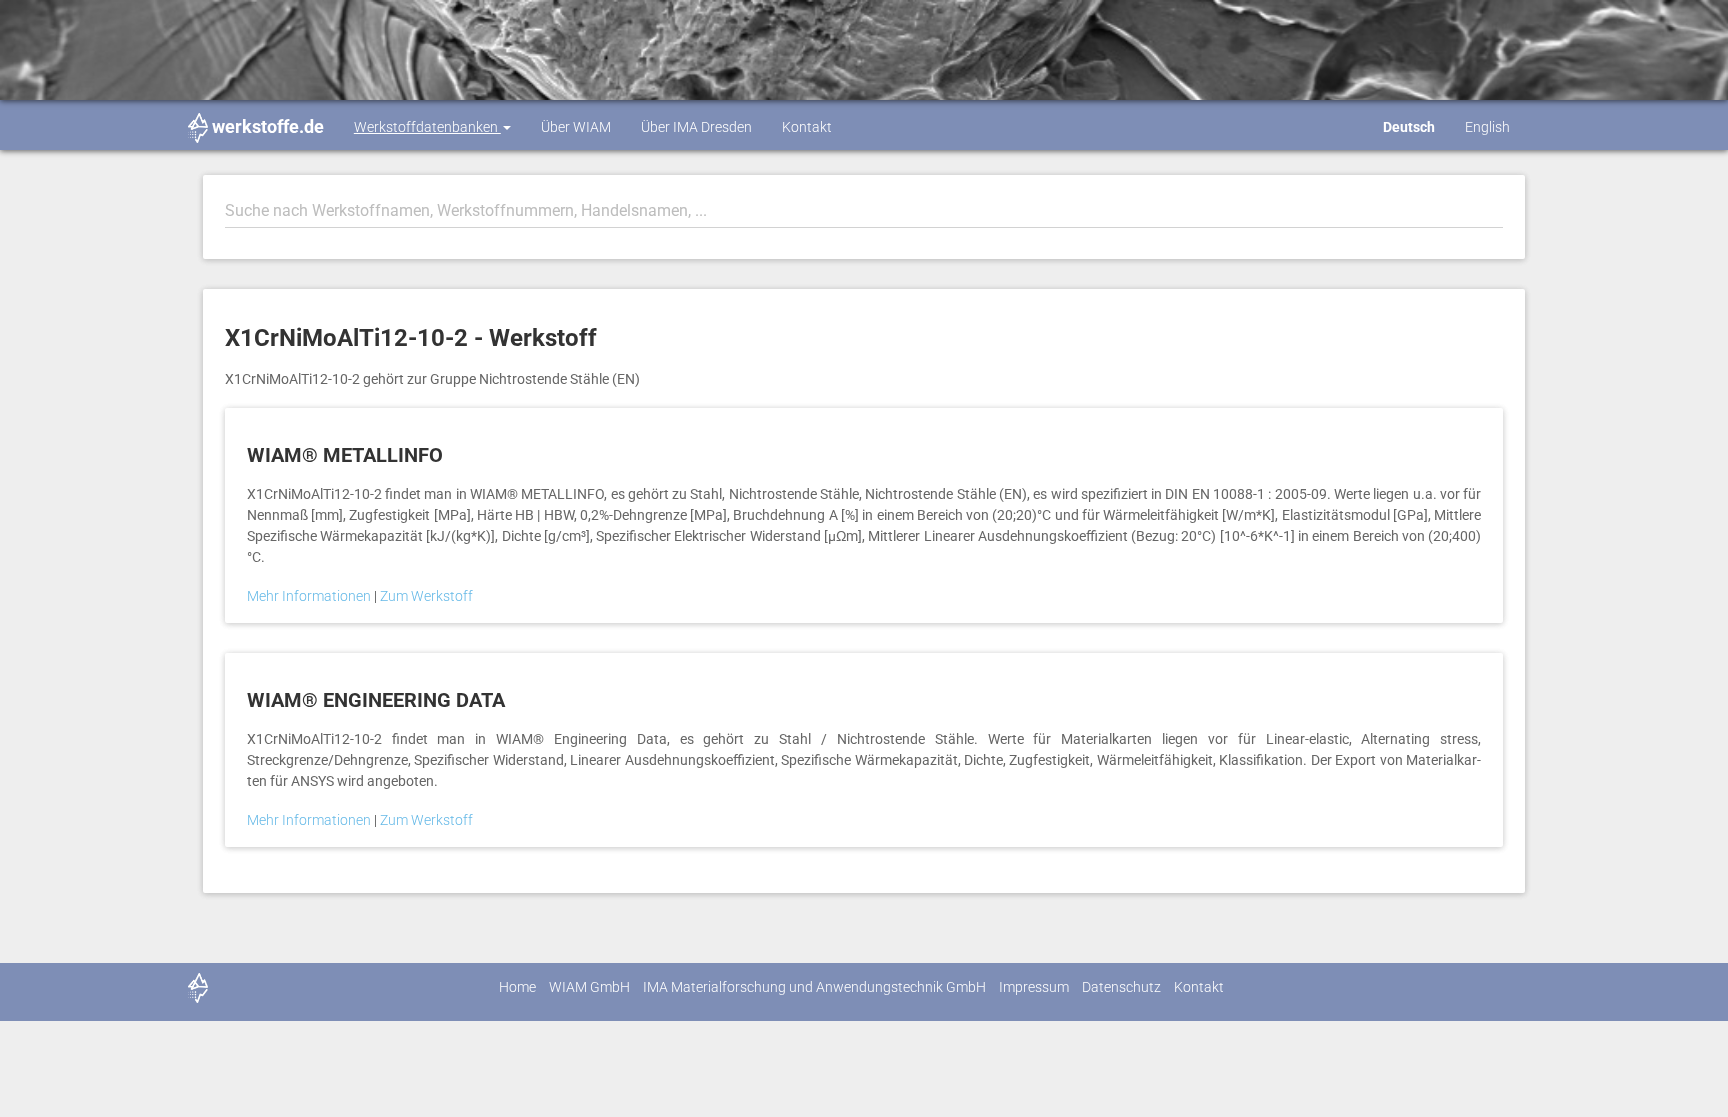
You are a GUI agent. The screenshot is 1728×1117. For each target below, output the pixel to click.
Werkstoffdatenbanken (427, 127)
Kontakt (807, 127)
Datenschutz (1121, 987)
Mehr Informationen (310, 596)
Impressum (1034, 987)
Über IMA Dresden (696, 127)
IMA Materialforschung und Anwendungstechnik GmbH (814, 987)
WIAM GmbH (589, 987)
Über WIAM (576, 127)
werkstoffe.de (268, 126)
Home (517, 987)
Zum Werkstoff (426, 596)
